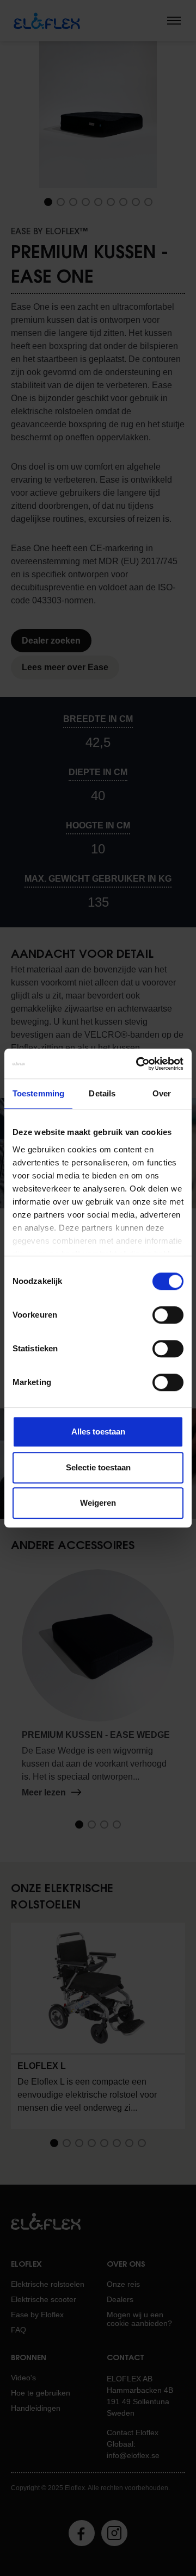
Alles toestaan (98, 1432)
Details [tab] (102, 1093)
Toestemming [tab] (38, 1093)
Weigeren (98, 1503)
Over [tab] (162, 1093)
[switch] (168, 1315)
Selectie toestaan (98, 1467)
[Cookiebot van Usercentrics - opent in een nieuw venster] (138, 1064)
